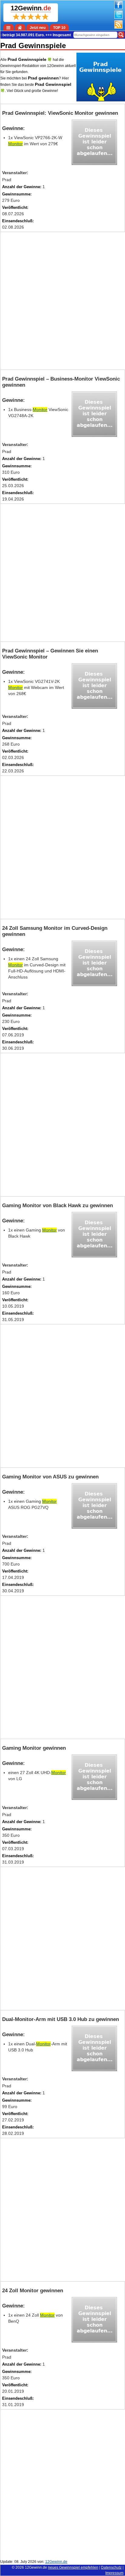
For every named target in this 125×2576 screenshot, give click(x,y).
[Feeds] (118, 27)
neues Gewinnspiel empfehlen (73, 2567)
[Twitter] (118, 18)
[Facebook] (118, 8)
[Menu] (9, 27)
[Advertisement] (62, 301)
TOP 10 (59, 28)
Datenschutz (111, 2567)
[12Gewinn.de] (20, 27)
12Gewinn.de (36, 2567)
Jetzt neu (38, 28)
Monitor (15, 144)
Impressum (114, 2573)
